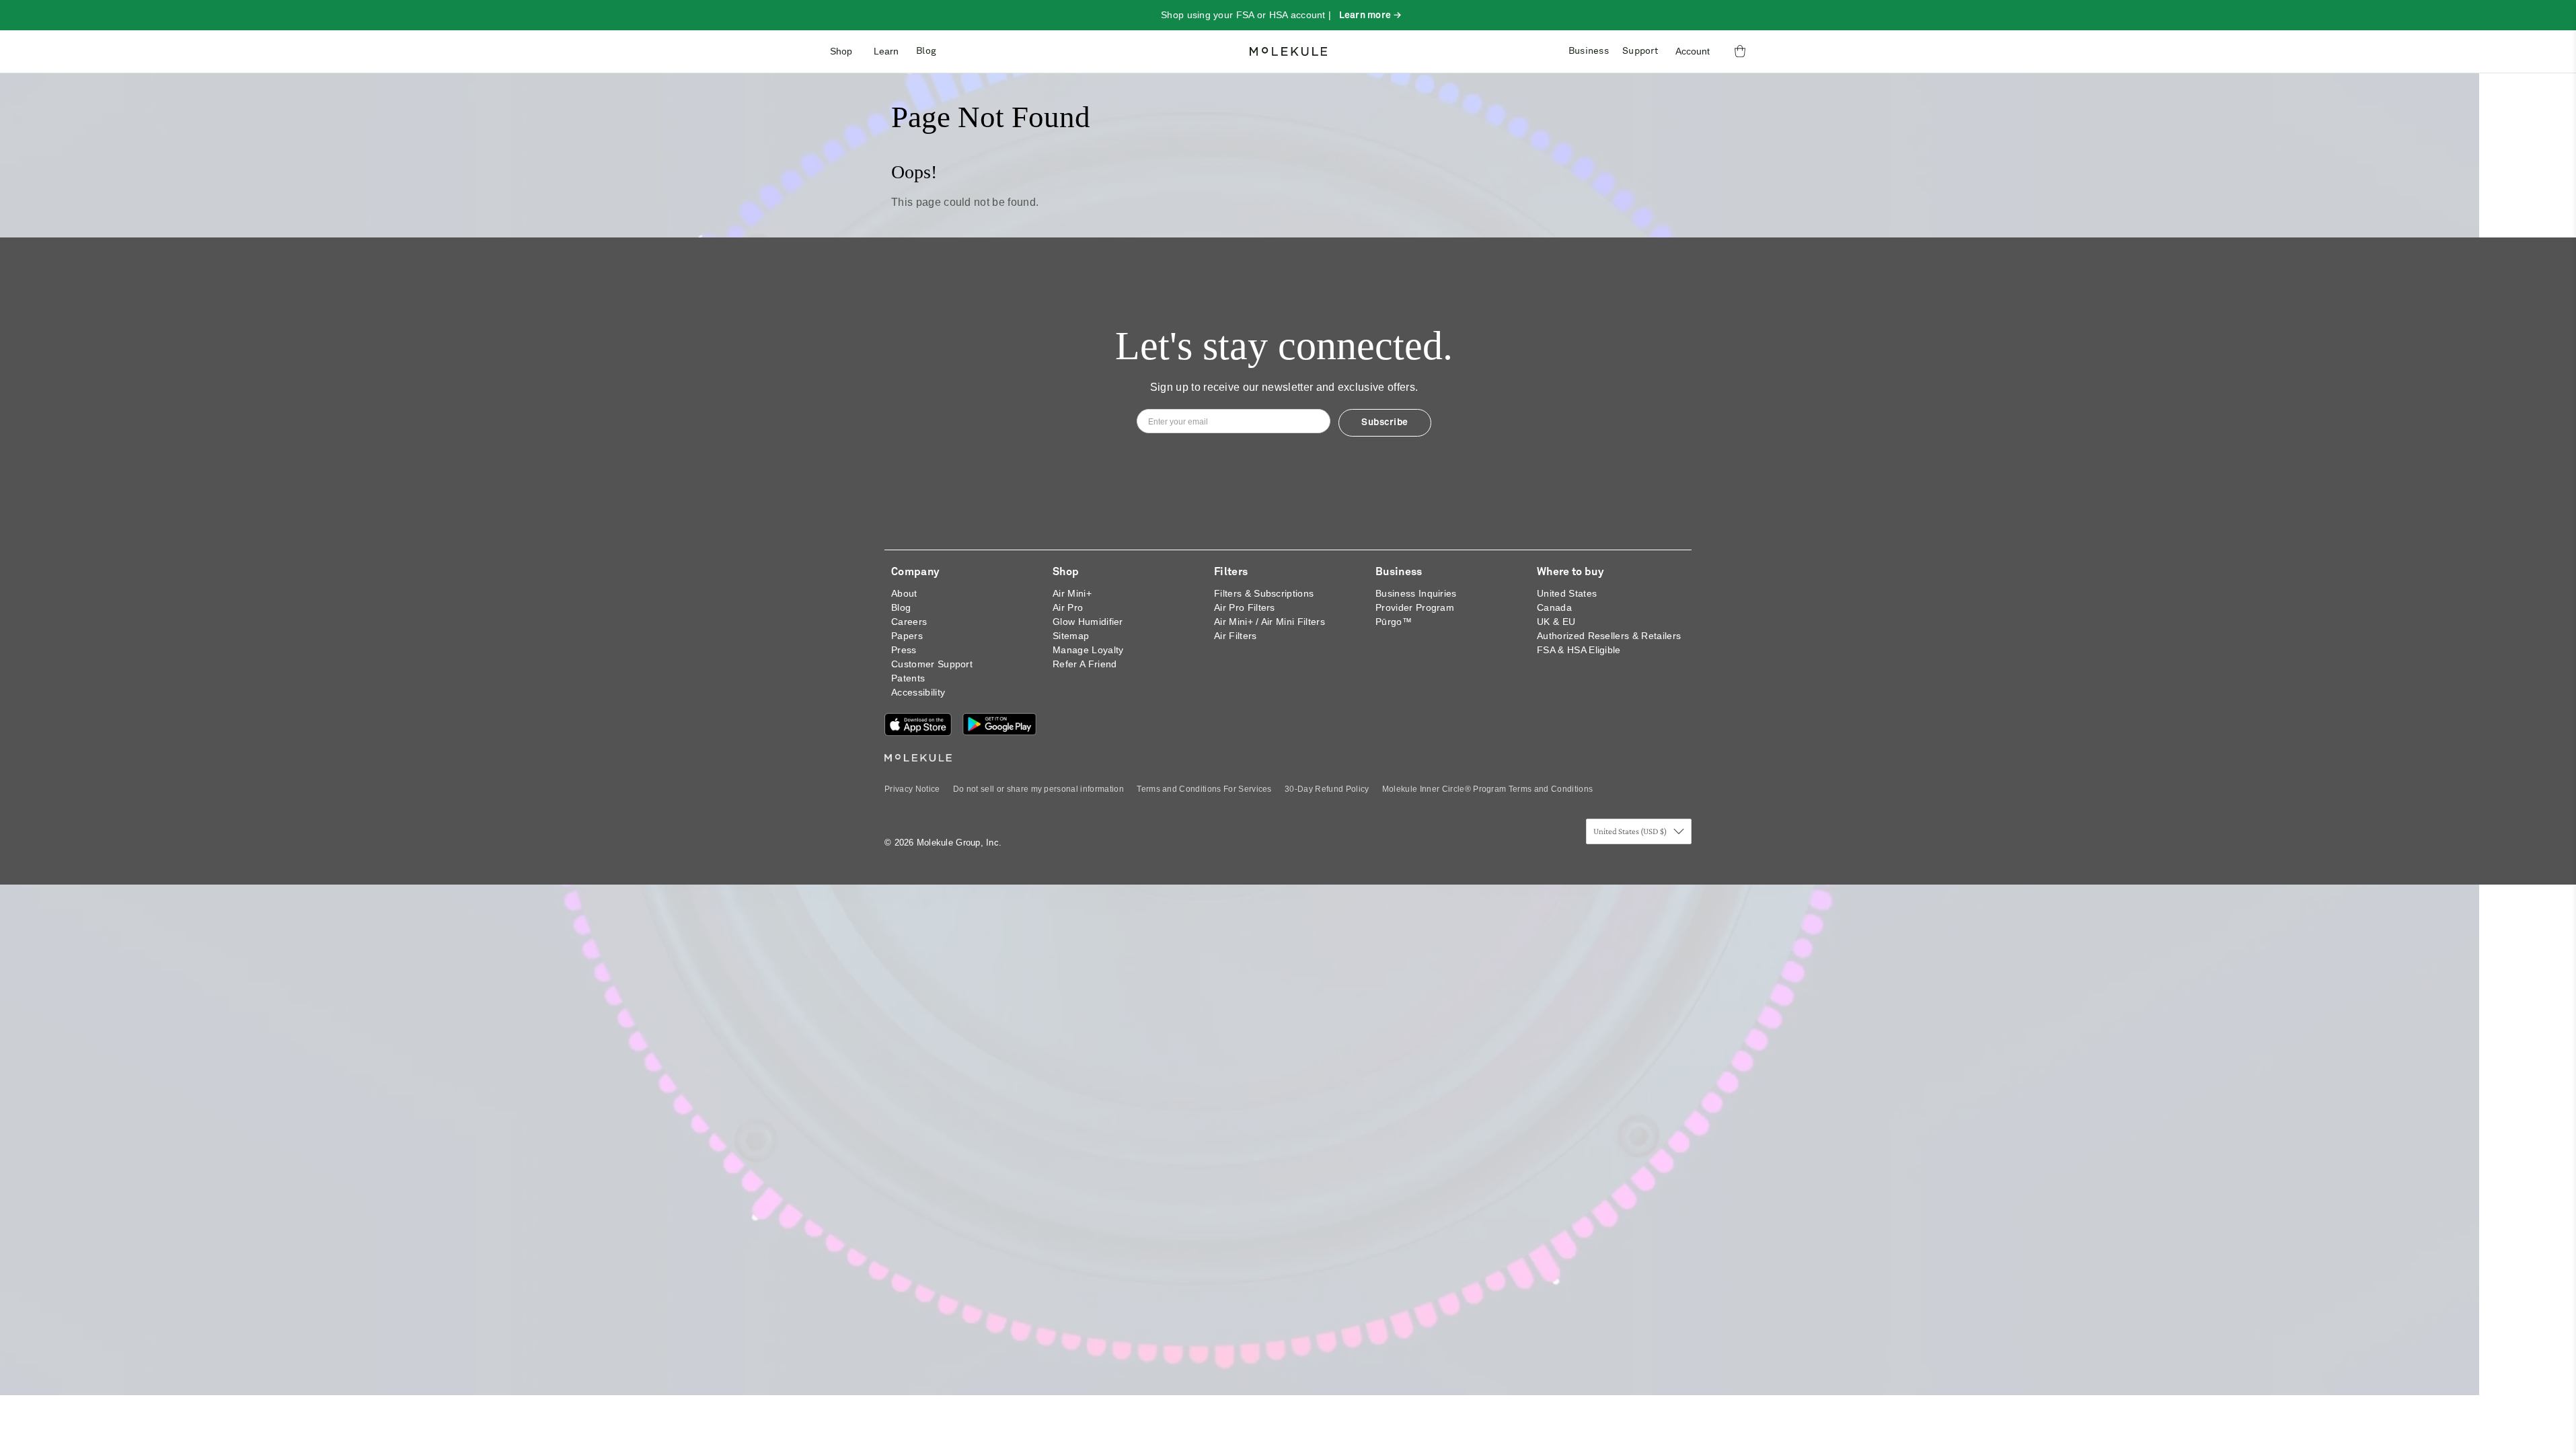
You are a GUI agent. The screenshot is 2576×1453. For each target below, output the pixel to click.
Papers (907, 636)
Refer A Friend (1085, 664)
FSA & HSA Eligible (1579, 650)
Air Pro (1068, 607)
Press (904, 650)
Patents (908, 678)
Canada (1554, 607)
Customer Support (932, 664)
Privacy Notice (912, 789)
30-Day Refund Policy (1327, 789)
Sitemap (1071, 636)
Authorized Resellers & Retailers (1609, 636)
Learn (886, 51)
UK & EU (1556, 622)
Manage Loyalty (1088, 650)
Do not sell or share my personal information (1038, 789)
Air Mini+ (1072, 593)
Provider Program (1415, 607)
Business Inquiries (1416, 593)
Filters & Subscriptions (1264, 593)
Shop (841, 51)
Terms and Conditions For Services (1204, 789)
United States (1567, 593)
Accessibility (918, 692)
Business (1589, 51)
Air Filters (1236, 636)
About (904, 593)
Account (1693, 51)
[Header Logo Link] (1288, 51)
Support (1640, 51)
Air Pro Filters (1245, 607)
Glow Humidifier (1088, 622)
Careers (909, 622)
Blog (926, 51)
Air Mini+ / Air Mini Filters (1270, 622)
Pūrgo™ (1394, 622)
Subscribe (1385, 422)
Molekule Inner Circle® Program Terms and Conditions (1487, 789)
